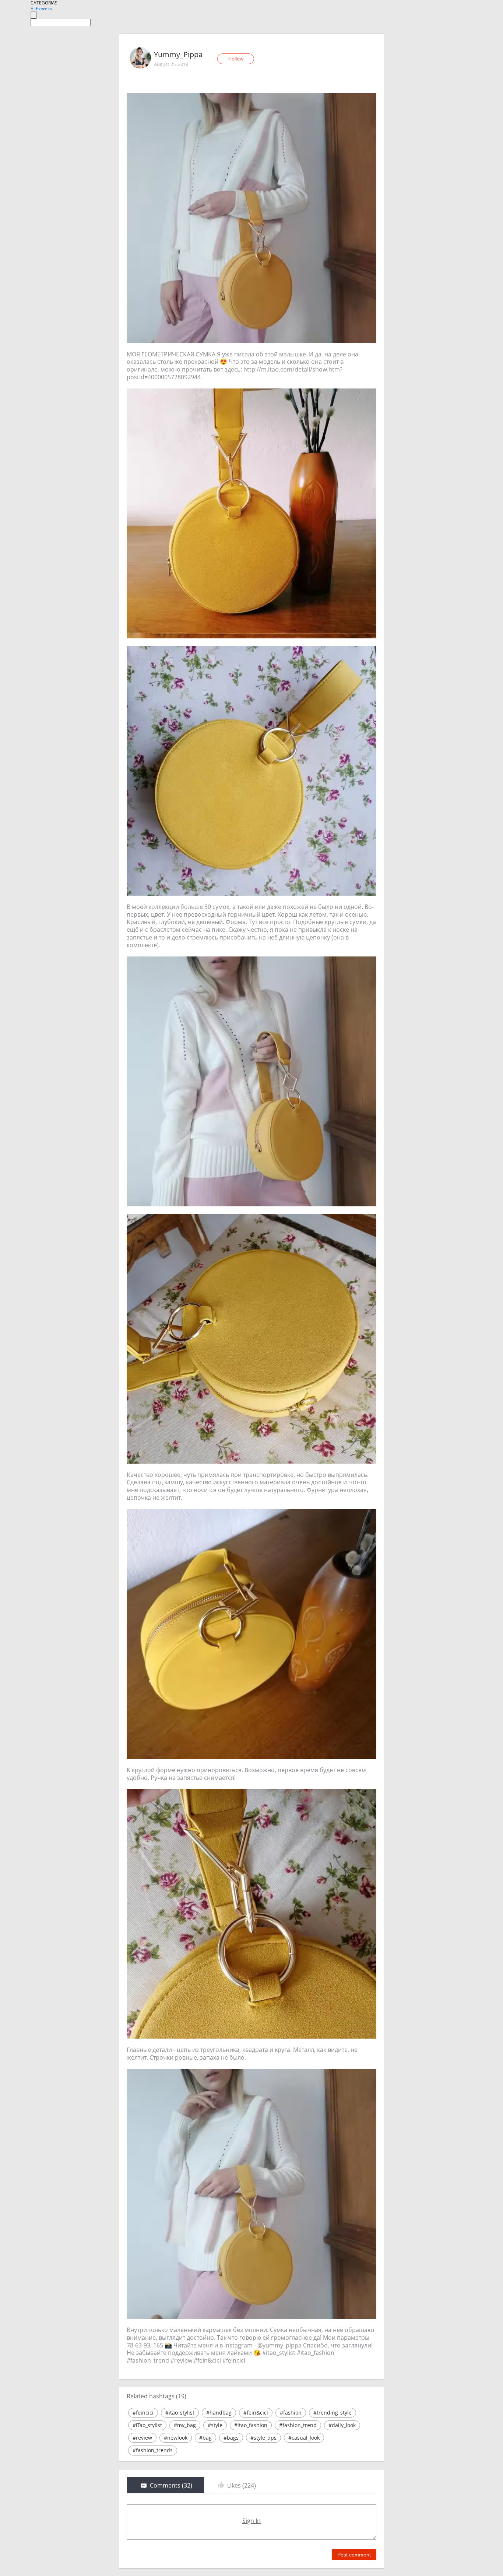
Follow (236, 59)
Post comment (354, 2555)
